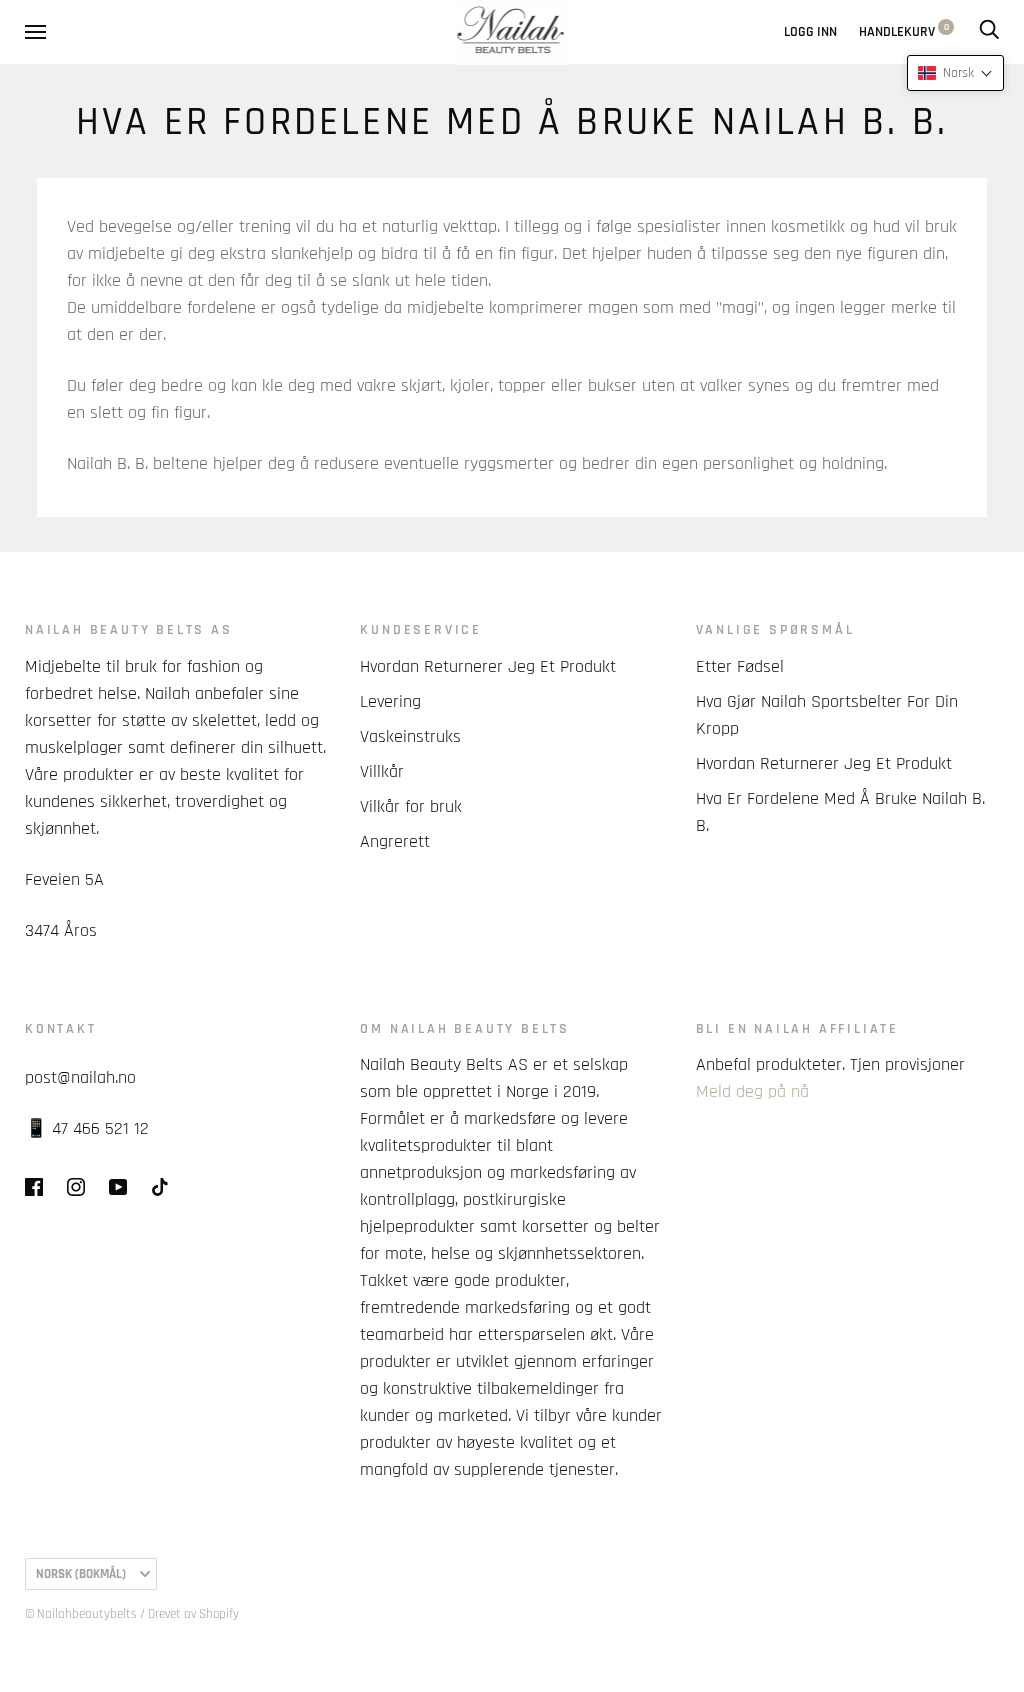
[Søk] (989, 32)
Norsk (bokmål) (81, 1574)
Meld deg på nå (752, 1091)
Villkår (382, 771)
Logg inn (810, 32)
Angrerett (395, 841)
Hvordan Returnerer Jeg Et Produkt (488, 666)
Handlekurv (904, 32)
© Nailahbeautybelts (81, 1614)
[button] (955, 73)
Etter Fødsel (740, 666)
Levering (390, 701)
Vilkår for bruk (411, 806)
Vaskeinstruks (410, 736)
